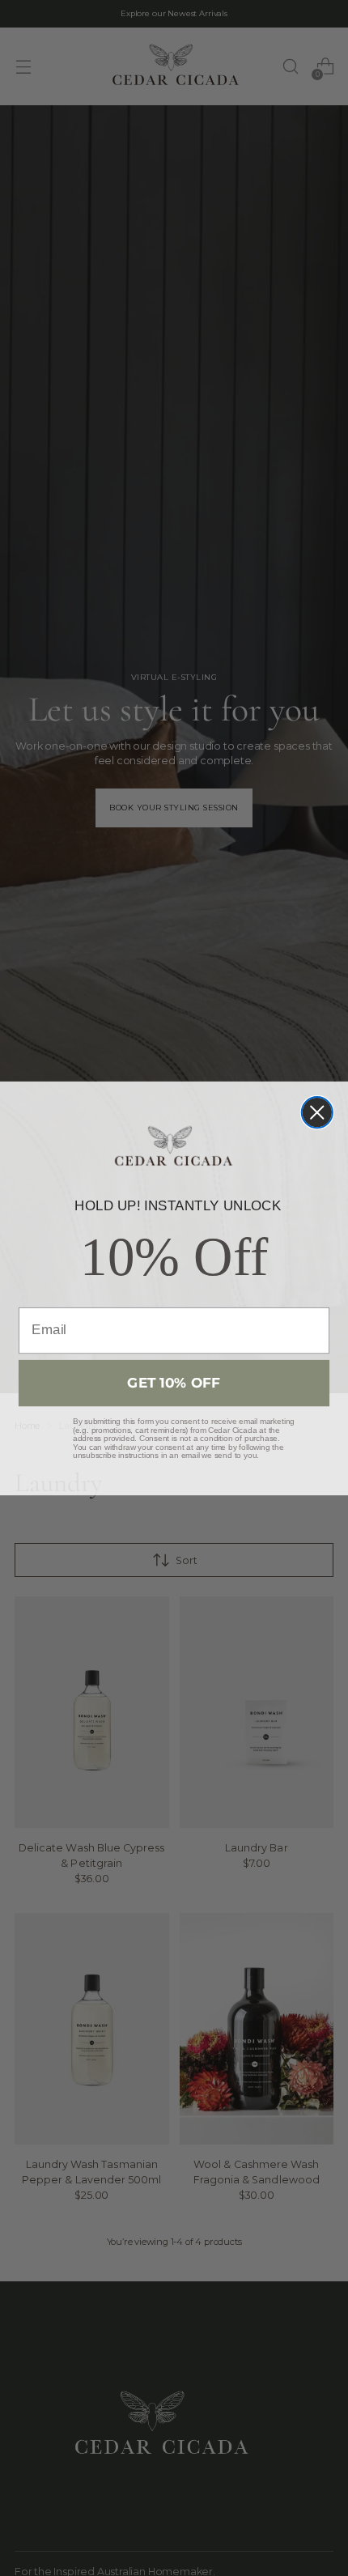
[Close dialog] (317, 1112)
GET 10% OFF (174, 1382)
